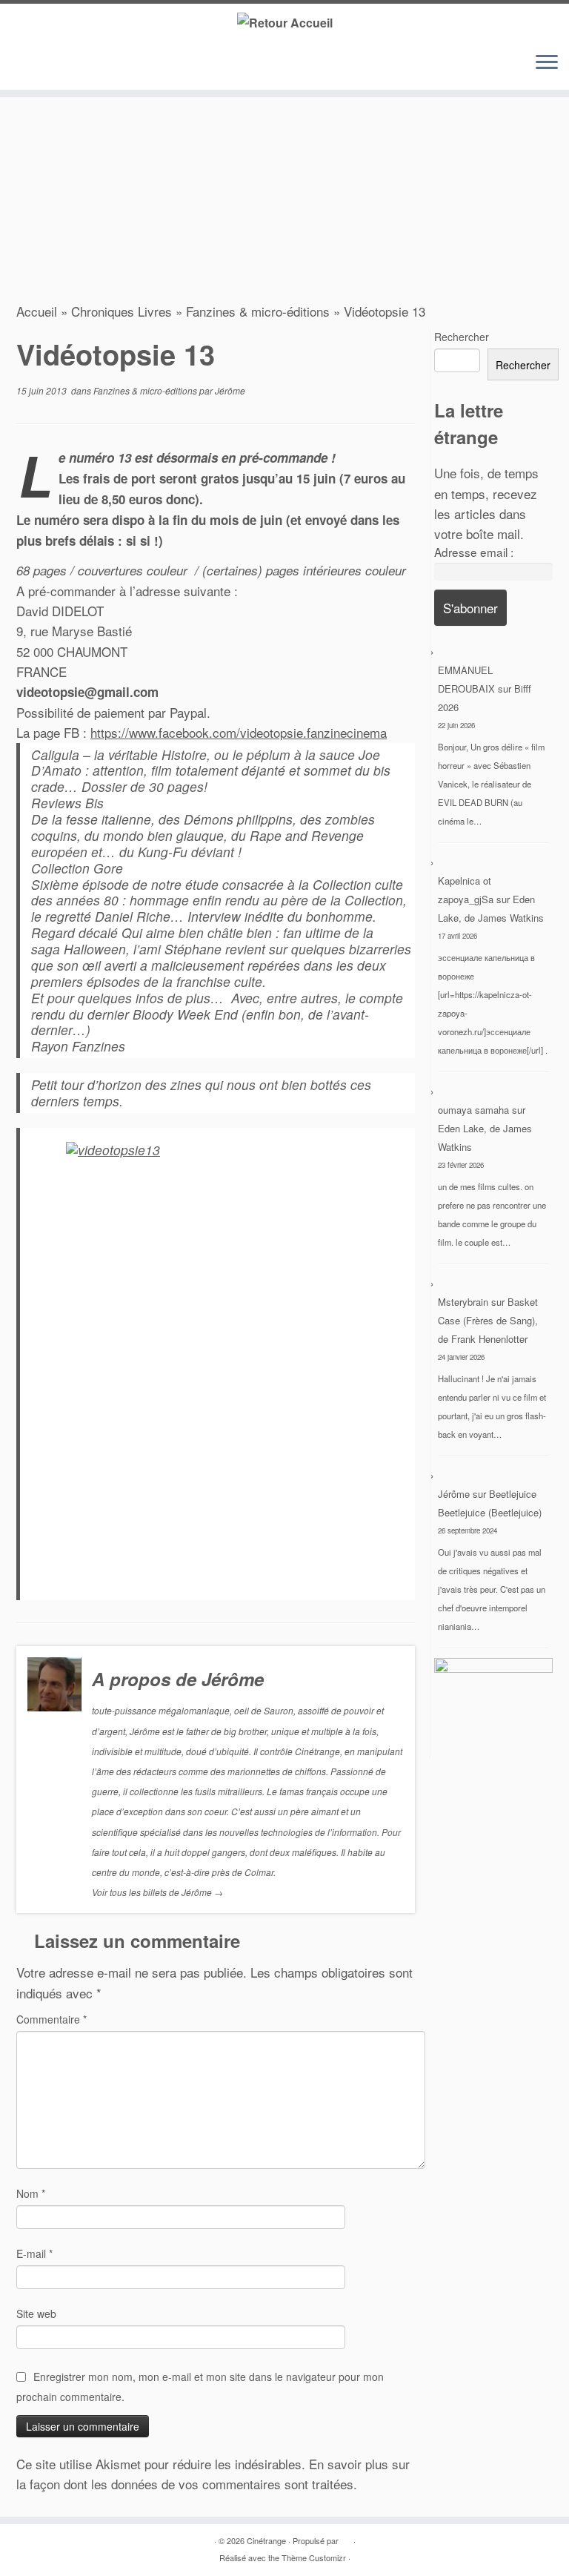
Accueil (37, 311)
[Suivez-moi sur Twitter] (50, 66)
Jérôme (230, 390)
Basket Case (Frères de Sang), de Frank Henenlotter (488, 1320)
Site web (36, 2314)
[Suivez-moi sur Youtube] (95, 66)
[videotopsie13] (223, 1364)
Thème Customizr (314, 2557)
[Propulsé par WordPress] (346, 2537)
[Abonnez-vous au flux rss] (28, 66)
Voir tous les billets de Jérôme (157, 1892)
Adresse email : (474, 552)
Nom (31, 2193)
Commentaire (51, 2019)
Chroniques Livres (122, 311)
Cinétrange (266, 2540)
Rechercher (462, 337)
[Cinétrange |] (284, 22)
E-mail (34, 2253)
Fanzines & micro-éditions (258, 311)
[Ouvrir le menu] (547, 63)
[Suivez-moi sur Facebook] (73, 66)
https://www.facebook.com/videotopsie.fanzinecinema (239, 732)
